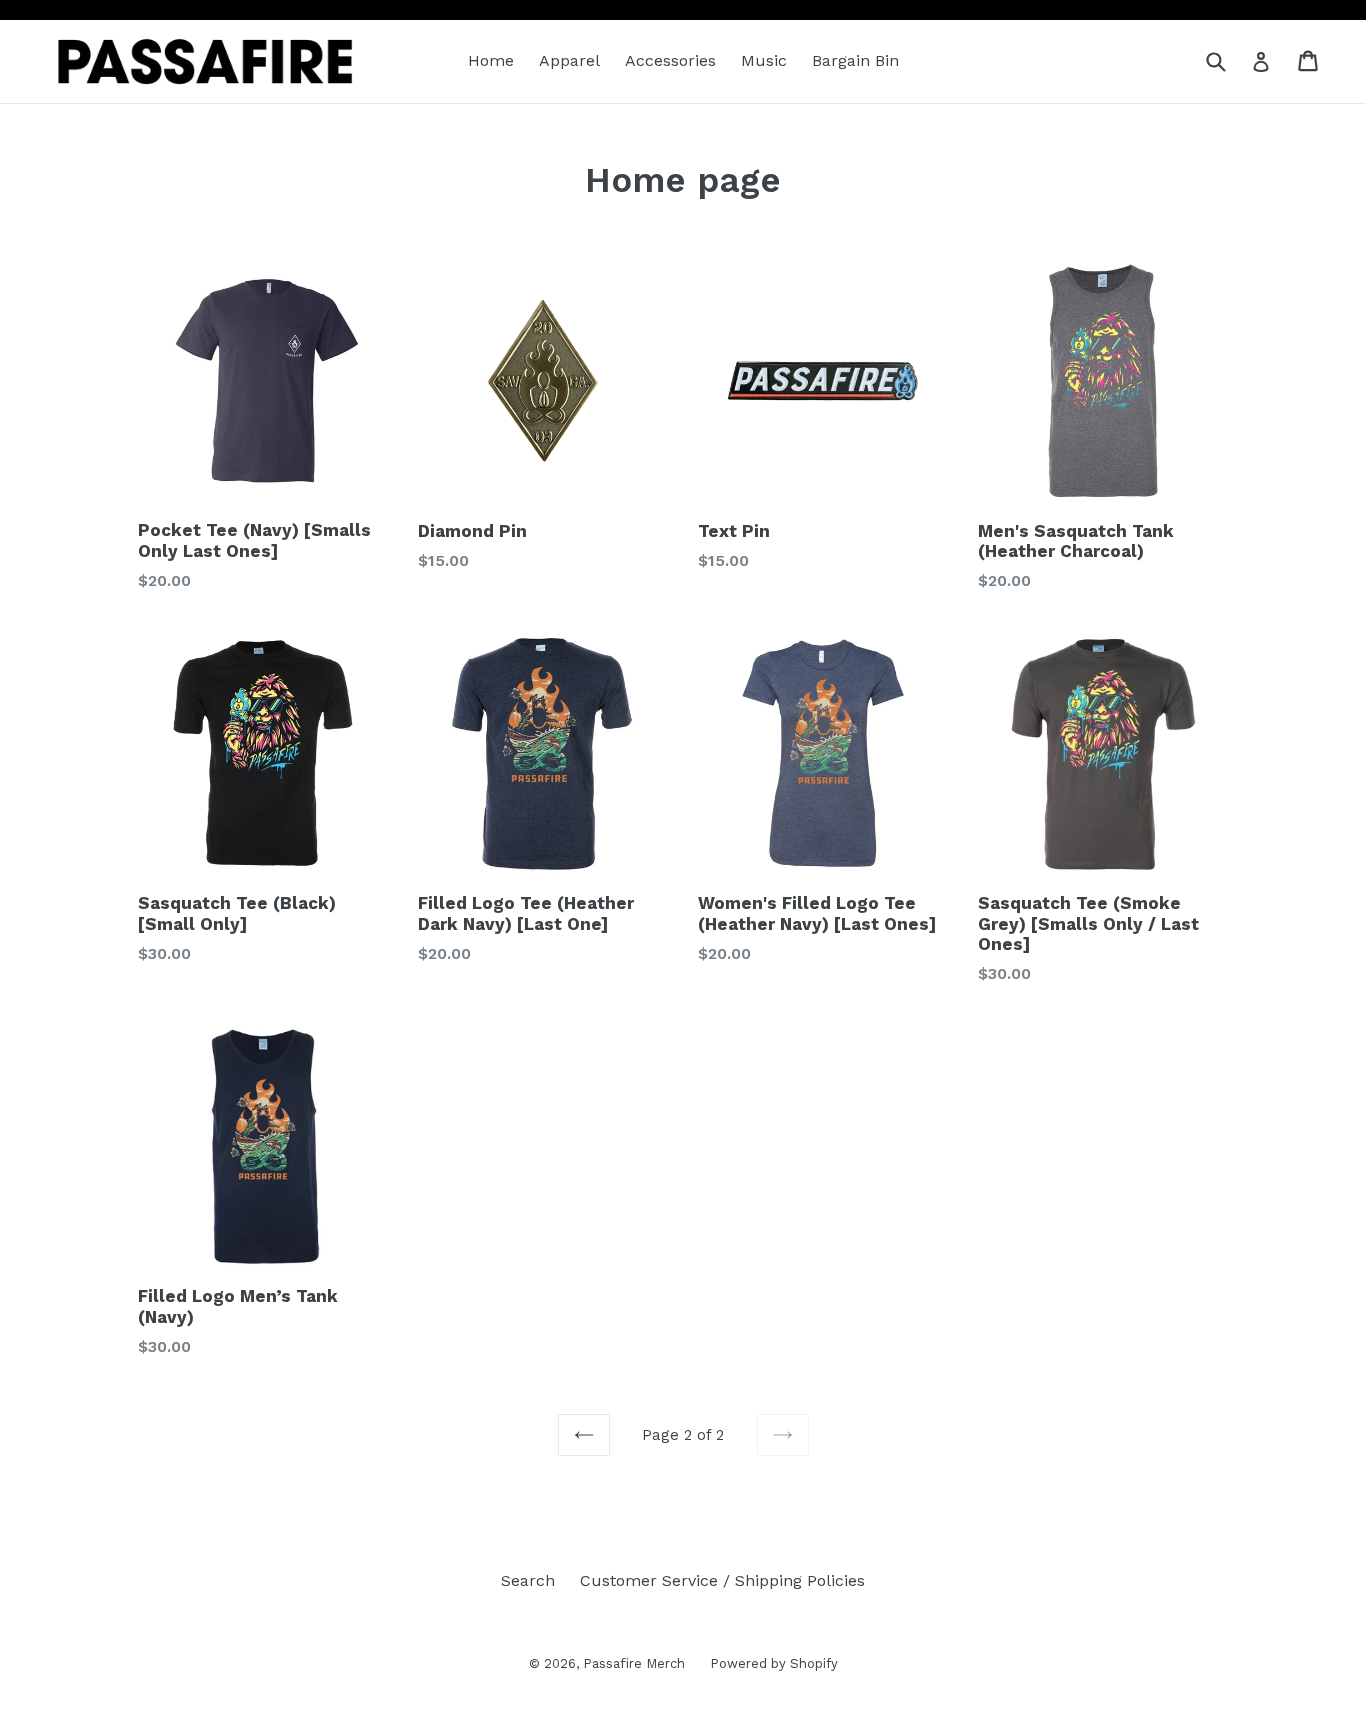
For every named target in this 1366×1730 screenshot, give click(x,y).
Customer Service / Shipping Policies (722, 1580)
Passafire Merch (634, 1663)
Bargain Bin (855, 60)
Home (491, 60)
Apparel (569, 60)
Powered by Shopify (774, 1663)
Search (528, 1580)
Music (764, 60)
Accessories (670, 60)
